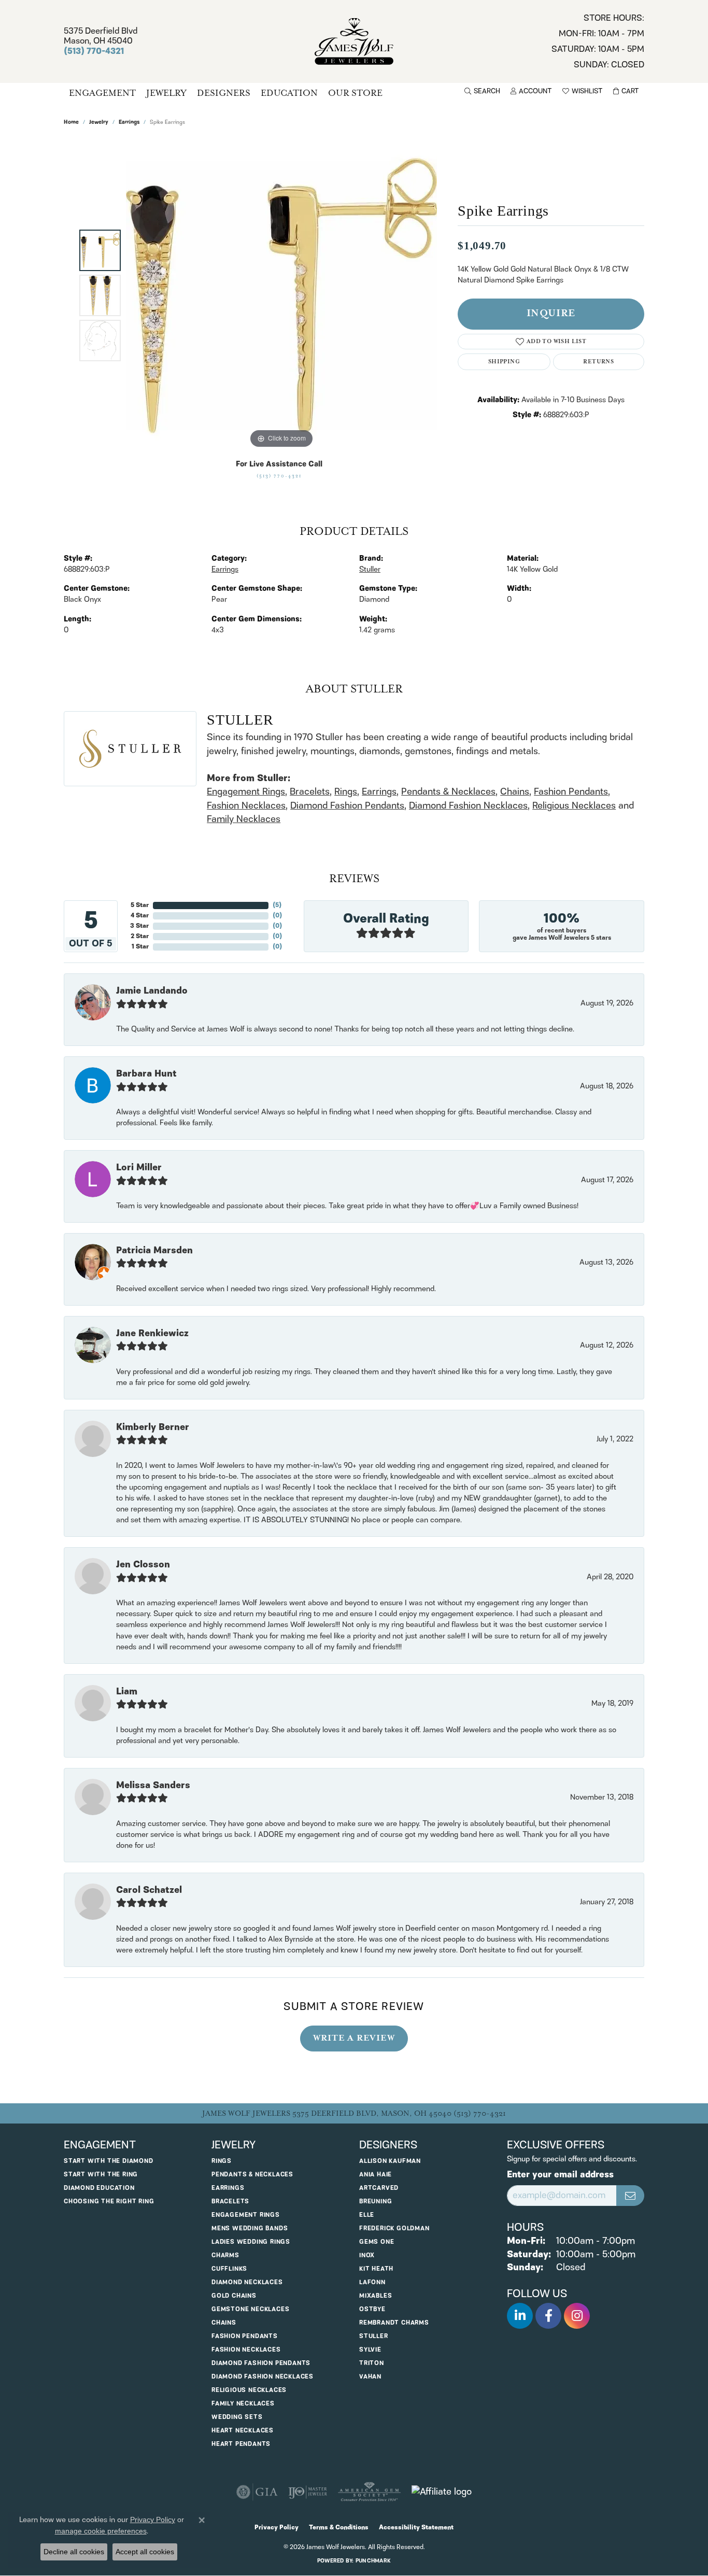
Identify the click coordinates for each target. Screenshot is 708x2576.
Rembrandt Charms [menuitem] (394, 2323)
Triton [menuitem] (372, 2363)
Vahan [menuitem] (370, 2377)
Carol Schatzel (149, 1890)
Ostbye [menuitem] (372, 2309)
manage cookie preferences (101, 2531)
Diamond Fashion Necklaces (468, 806)
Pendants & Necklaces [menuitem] (252, 2175)
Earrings (129, 123)
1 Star (140, 947)
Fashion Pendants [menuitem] (245, 2336)
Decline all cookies (74, 2552)
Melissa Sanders (153, 1786)
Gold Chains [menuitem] (234, 2296)
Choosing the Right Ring (109, 2202)
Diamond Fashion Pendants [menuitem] (261, 2363)
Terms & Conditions (339, 2528)
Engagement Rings (246, 792)
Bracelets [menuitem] (230, 2202)
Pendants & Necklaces (448, 792)
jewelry (99, 123)
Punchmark (373, 2561)
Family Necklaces (244, 819)
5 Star (140, 905)
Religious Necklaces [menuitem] (249, 2390)
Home (71, 123)
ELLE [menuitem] (367, 2215)
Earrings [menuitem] (228, 2188)
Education (289, 93)
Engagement (102, 93)
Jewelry (166, 93)
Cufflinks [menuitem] (229, 2269)
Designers (224, 93)
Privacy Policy (277, 2528)
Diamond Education (99, 2188)
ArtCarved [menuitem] (379, 2188)
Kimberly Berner (153, 1427)
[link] (598, 41)
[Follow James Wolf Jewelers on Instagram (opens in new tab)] (577, 2316)
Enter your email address (560, 2175)
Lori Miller (139, 1168)
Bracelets (310, 792)
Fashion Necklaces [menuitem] (246, 2350)
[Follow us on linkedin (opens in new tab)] (520, 2316)
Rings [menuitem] (222, 2161)
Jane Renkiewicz (152, 1334)
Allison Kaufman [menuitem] (390, 2161)
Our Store (355, 93)
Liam (127, 1692)
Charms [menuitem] (225, 2255)
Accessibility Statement (416, 2528)
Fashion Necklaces (246, 806)
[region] (281, 295)
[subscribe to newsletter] (630, 2196)
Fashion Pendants (571, 792)
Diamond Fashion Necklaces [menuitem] (263, 2377)
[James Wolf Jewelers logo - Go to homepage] (354, 41)
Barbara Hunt (146, 1074)
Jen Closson (143, 1565)
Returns (598, 362)
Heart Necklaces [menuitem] (243, 2431)
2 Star (140, 936)
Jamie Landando (152, 991)
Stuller (370, 570)
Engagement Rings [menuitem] (246, 2215)
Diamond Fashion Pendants (347, 806)
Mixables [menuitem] (376, 2296)
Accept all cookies (145, 2552)
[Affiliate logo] (442, 2492)
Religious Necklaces (574, 806)
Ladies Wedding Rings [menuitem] (251, 2242)
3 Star (139, 926)
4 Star (140, 916)
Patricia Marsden (154, 1251)
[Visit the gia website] (257, 2492)
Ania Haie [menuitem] (376, 2175)
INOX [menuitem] (367, 2255)
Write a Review (354, 2038)
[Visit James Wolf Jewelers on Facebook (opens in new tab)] (548, 2316)
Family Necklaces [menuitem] (243, 2404)
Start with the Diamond (109, 2161)
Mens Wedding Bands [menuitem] (250, 2228)
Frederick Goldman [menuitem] (394, 2228)
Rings (346, 792)
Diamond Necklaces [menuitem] (247, 2282)
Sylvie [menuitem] (370, 2350)
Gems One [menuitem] (377, 2242)
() (277, 905)
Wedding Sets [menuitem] (237, 2417)
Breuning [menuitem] (376, 2202)
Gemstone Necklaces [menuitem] (250, 2309)
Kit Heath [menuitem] (376, 2269)
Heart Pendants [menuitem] (241, 2444)
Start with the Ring (101, 2175)
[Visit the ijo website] (308, 2492)
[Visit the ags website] (369, 2492)
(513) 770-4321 (279, 476)
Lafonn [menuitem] (372, 2282)
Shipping (504, 362)
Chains (515, 792)
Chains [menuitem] (224, 2323)
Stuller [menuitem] (374, 2336)
